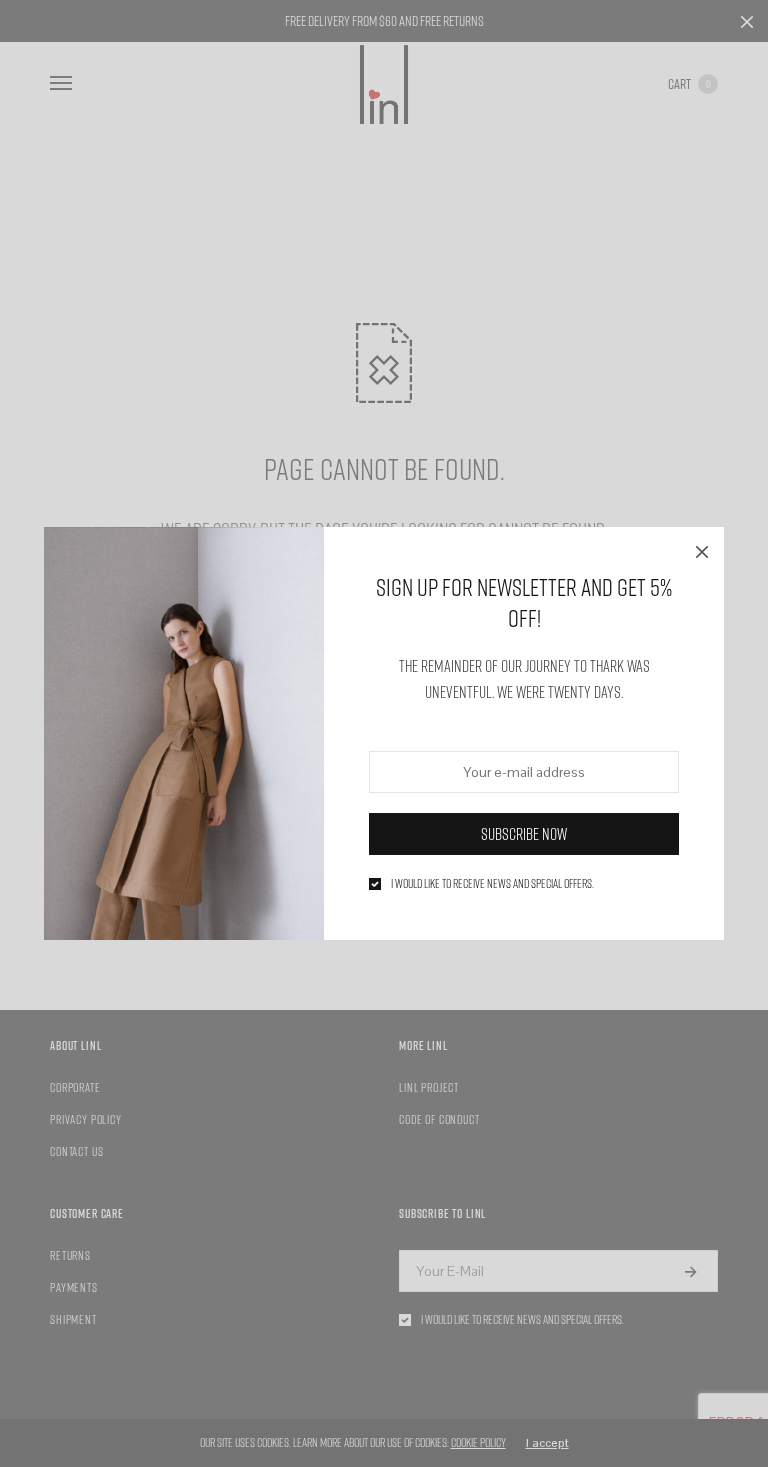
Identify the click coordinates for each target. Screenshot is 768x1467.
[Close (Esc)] (702, 549)
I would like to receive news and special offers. (492, 884)
